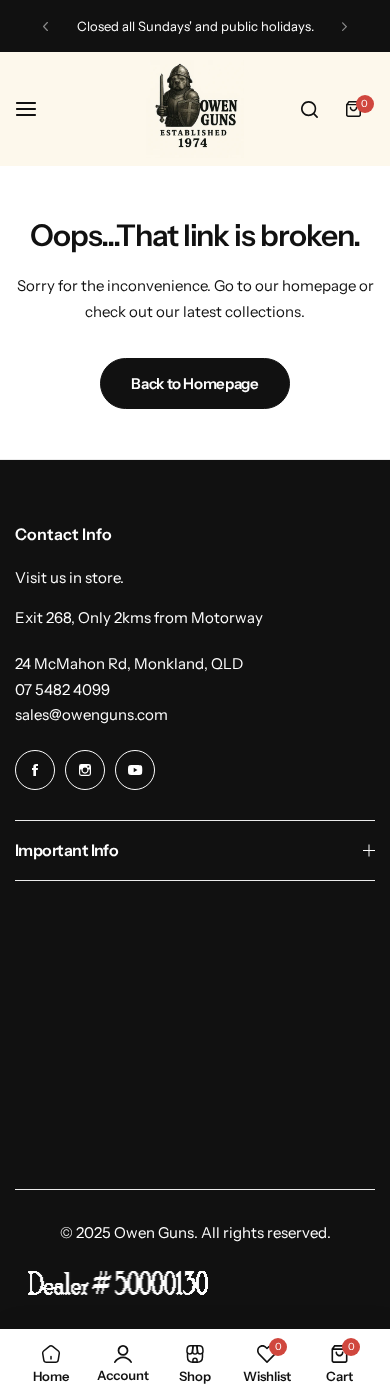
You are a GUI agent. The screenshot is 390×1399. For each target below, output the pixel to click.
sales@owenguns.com (91, 714)
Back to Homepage (194, 383)
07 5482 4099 (62, 689)
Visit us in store (67, 577)
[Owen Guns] (195, 109)
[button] (45, 26)
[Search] (309, 109)
